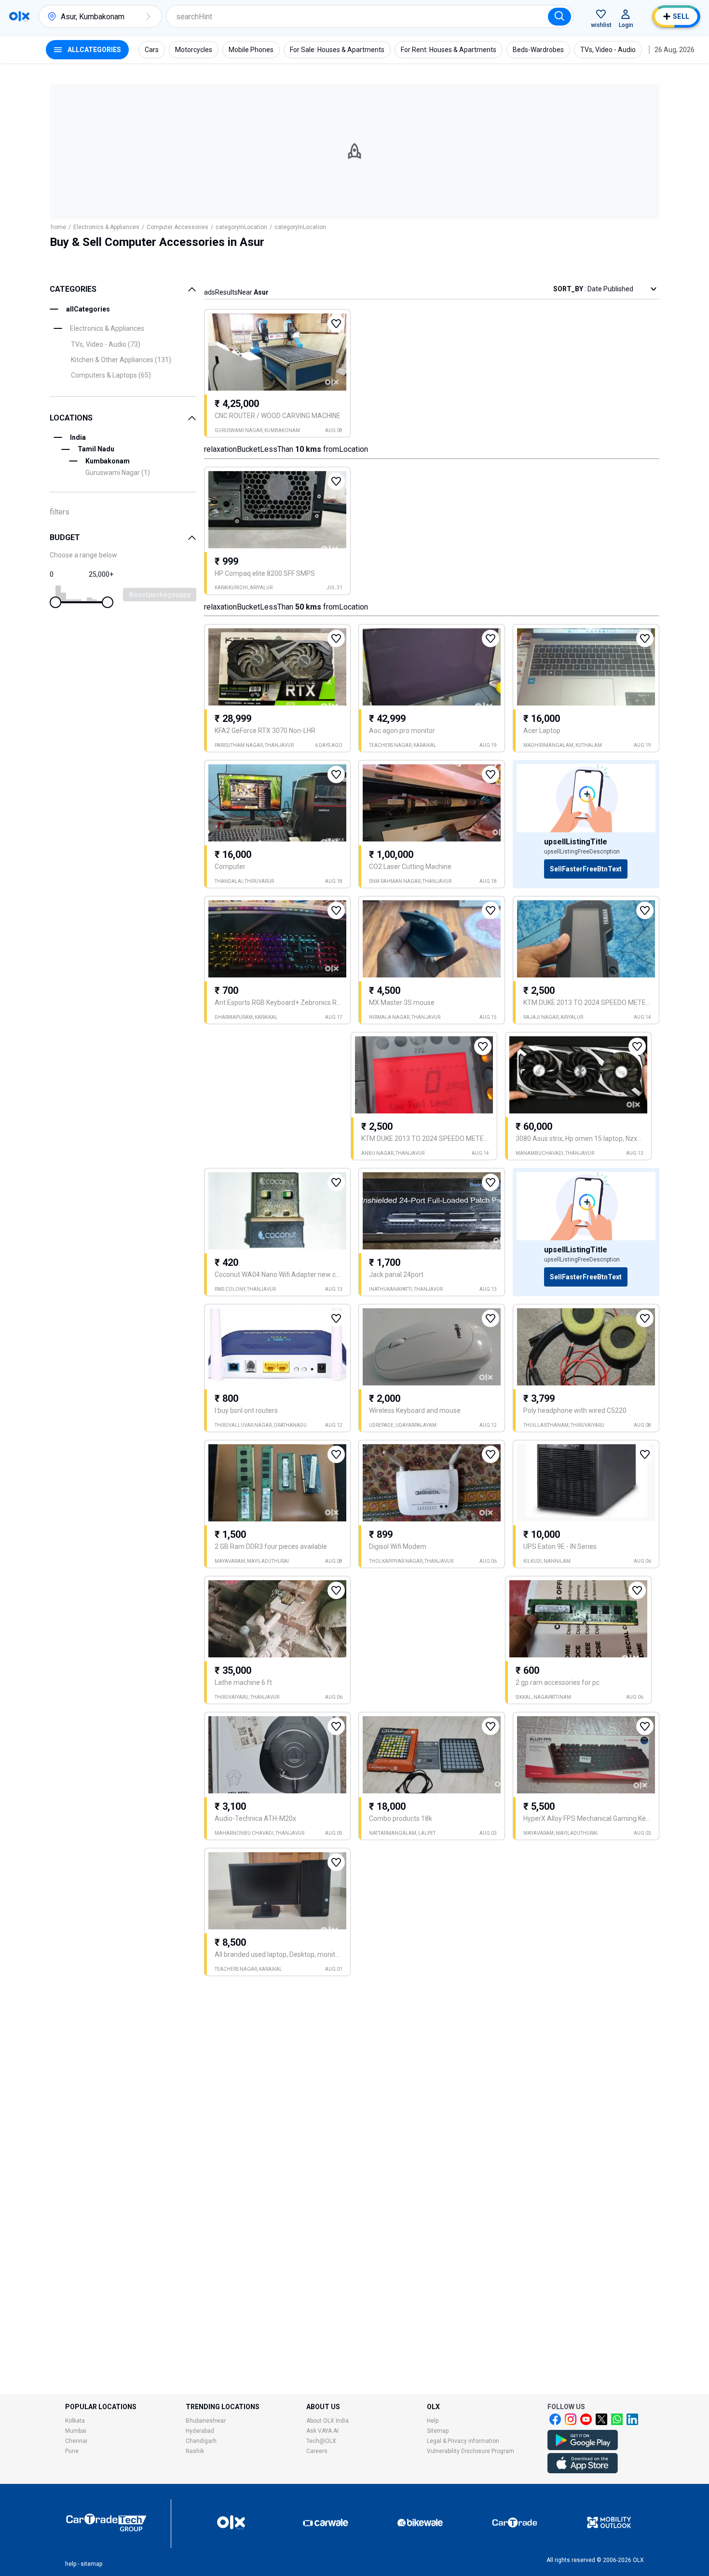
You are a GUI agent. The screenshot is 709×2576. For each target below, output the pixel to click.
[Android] (583, 2448)
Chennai (76, 2441)
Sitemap (438, 2431)
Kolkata (75, 2421)
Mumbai (76, 2431)
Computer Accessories (177, 227)
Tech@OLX (321, 2441)
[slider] (55, 602)
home (58, 227)
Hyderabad (200, 2431)
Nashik (195, 2451)
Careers (317, 2451)
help (71, 2564)
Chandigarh (201, 2441)
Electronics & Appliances (106, 227)
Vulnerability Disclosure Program (470, 2451)
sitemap (91, 2564)
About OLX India (327, 2421)
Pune (72, 2451)
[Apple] (583, 2471)
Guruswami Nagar (118, 473)
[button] (148, 16)
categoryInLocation (241, 227)
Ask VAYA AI (322, 2431)
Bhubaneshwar (206, 2421)
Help (433, 2421)
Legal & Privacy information (463, 2441)
